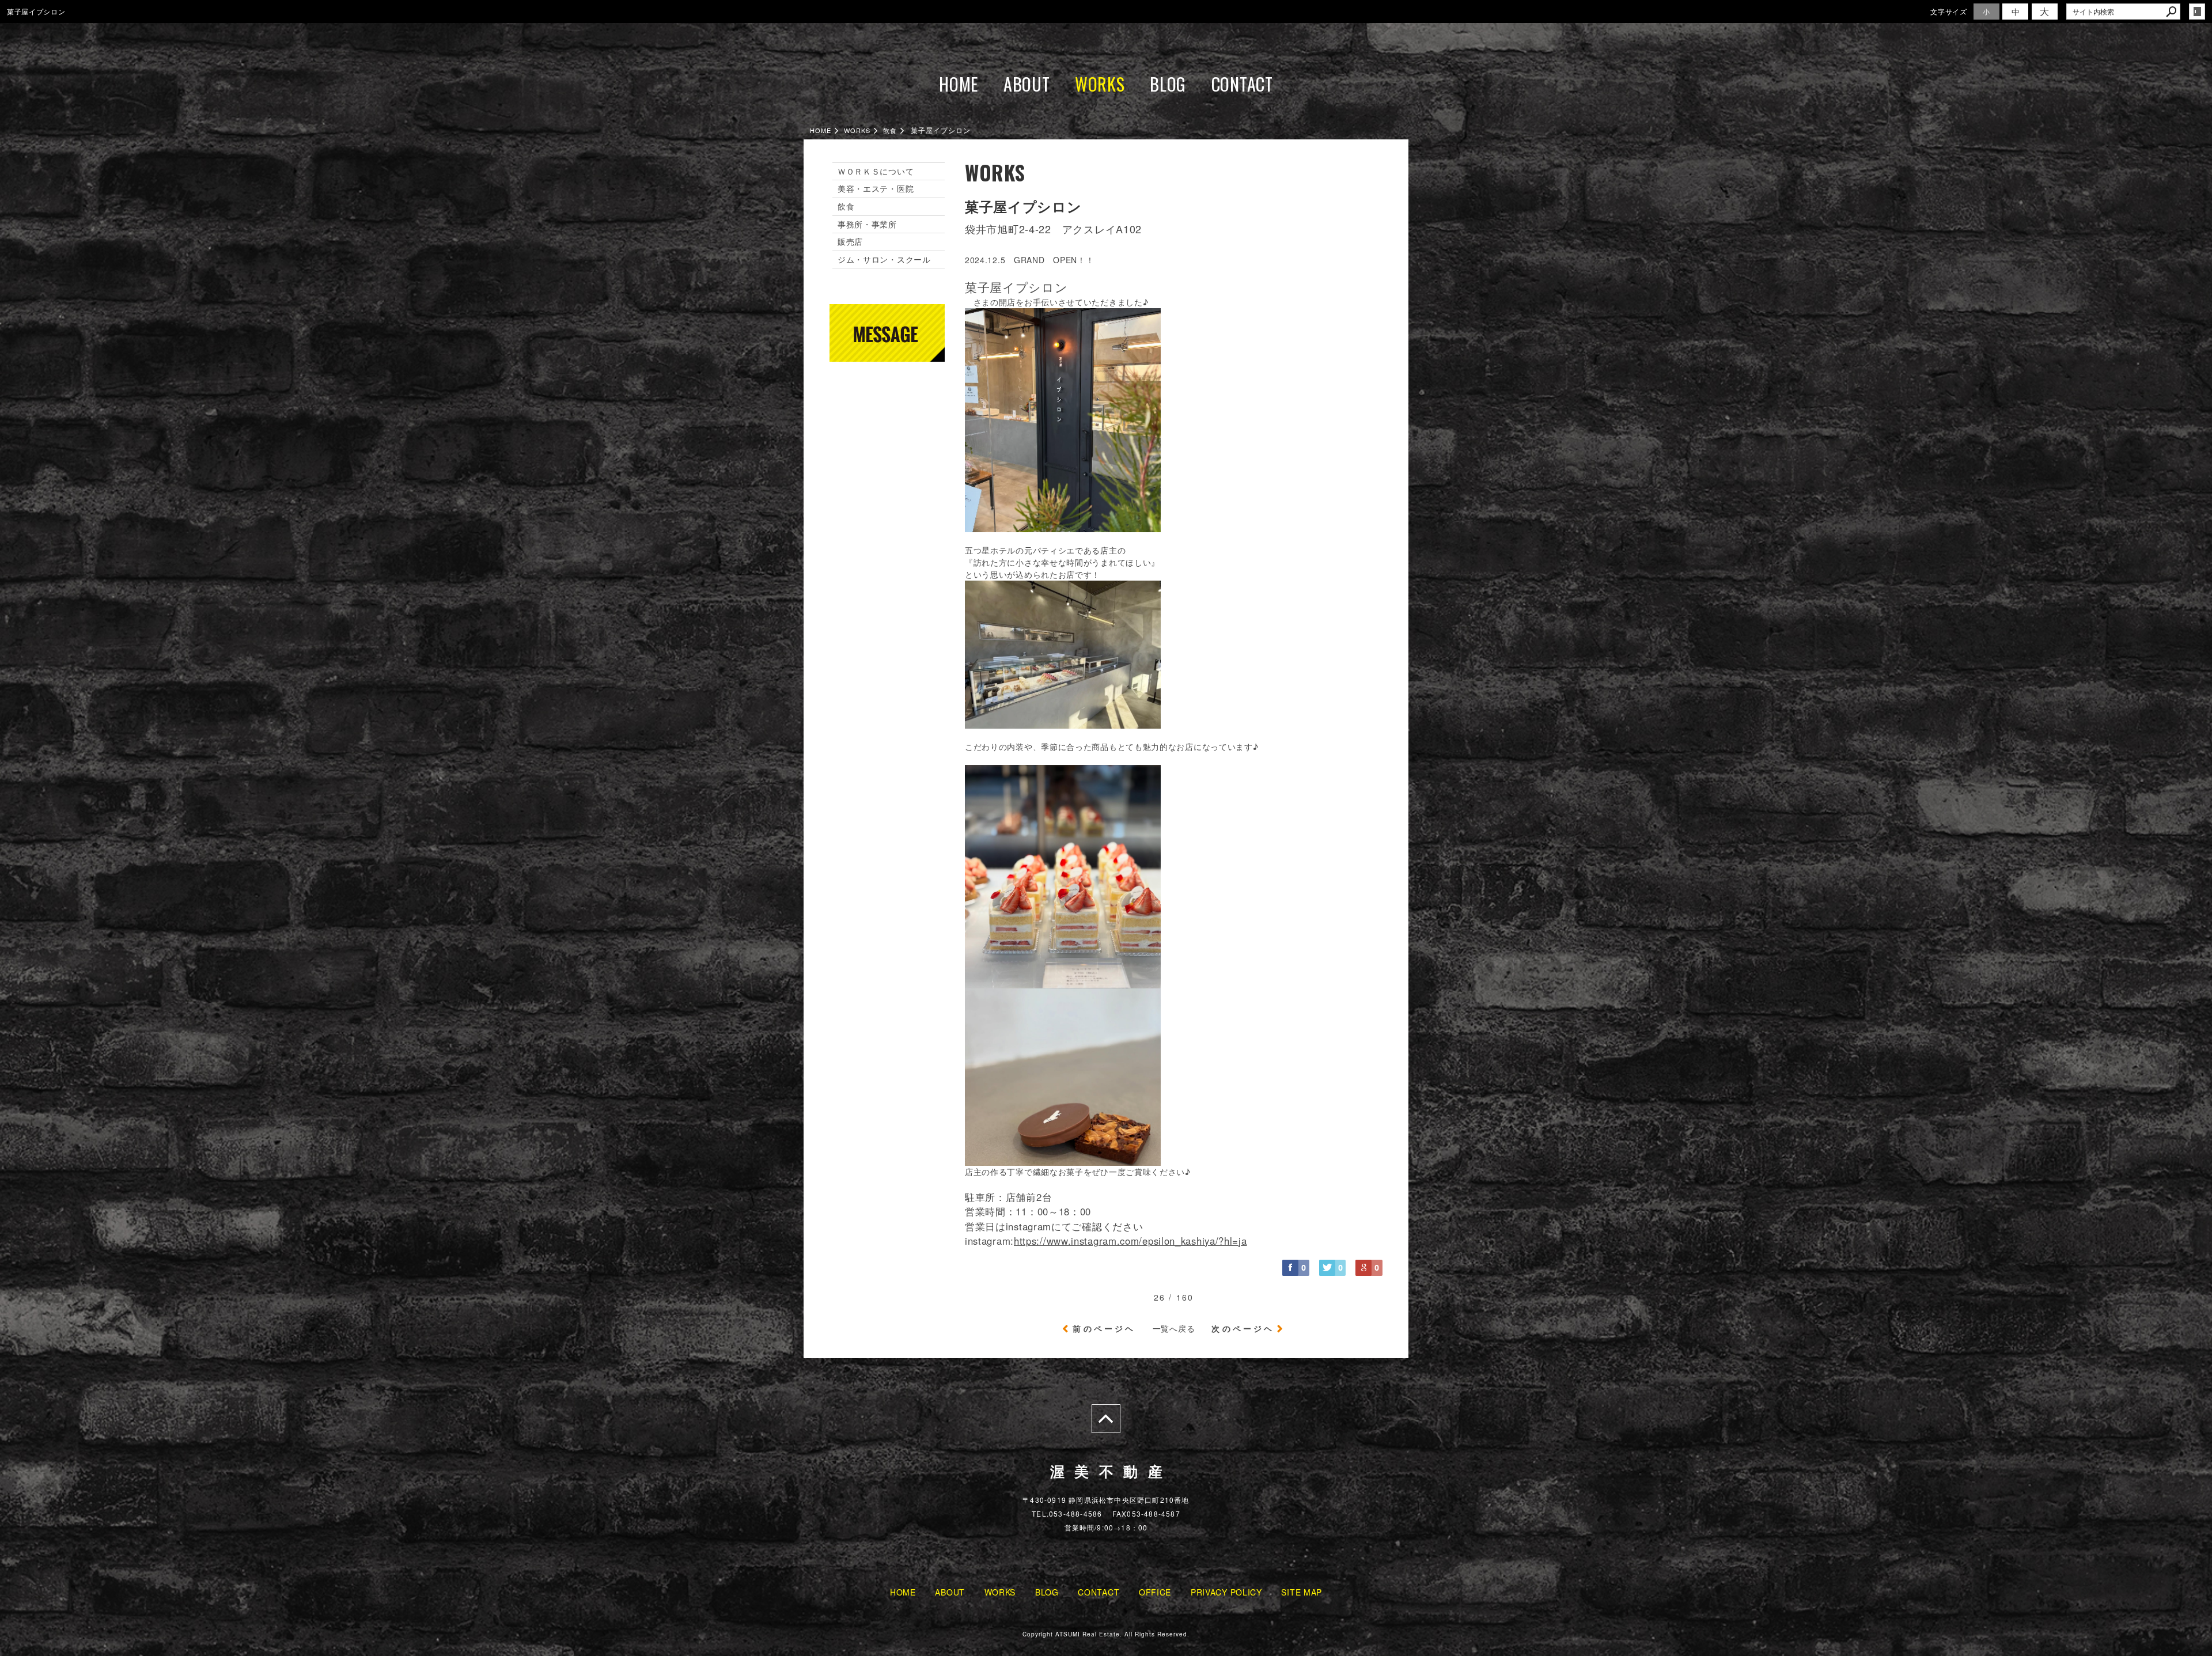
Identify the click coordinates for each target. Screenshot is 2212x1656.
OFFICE (1155, 1592)
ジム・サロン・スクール (884, 259)
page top (1106, 1419)
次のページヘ (1243, 1328)
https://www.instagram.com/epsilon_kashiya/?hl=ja (1130, 1241)
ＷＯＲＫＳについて (876, 171)
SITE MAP (1302, 1592)
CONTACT (1242, 84)
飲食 (846, 206)
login (2197, 12)
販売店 (850, 241)
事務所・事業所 (867, 224)
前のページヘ (1104, 1328)
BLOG (1168, 84)
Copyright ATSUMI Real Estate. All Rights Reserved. (1106, 1634)
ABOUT (1027, 84)
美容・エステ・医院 (876, 188)
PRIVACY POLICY (1226, 1592)
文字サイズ (1949, 11)
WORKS (1100, 84)
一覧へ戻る (1174, 1328)
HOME (959, 84)
